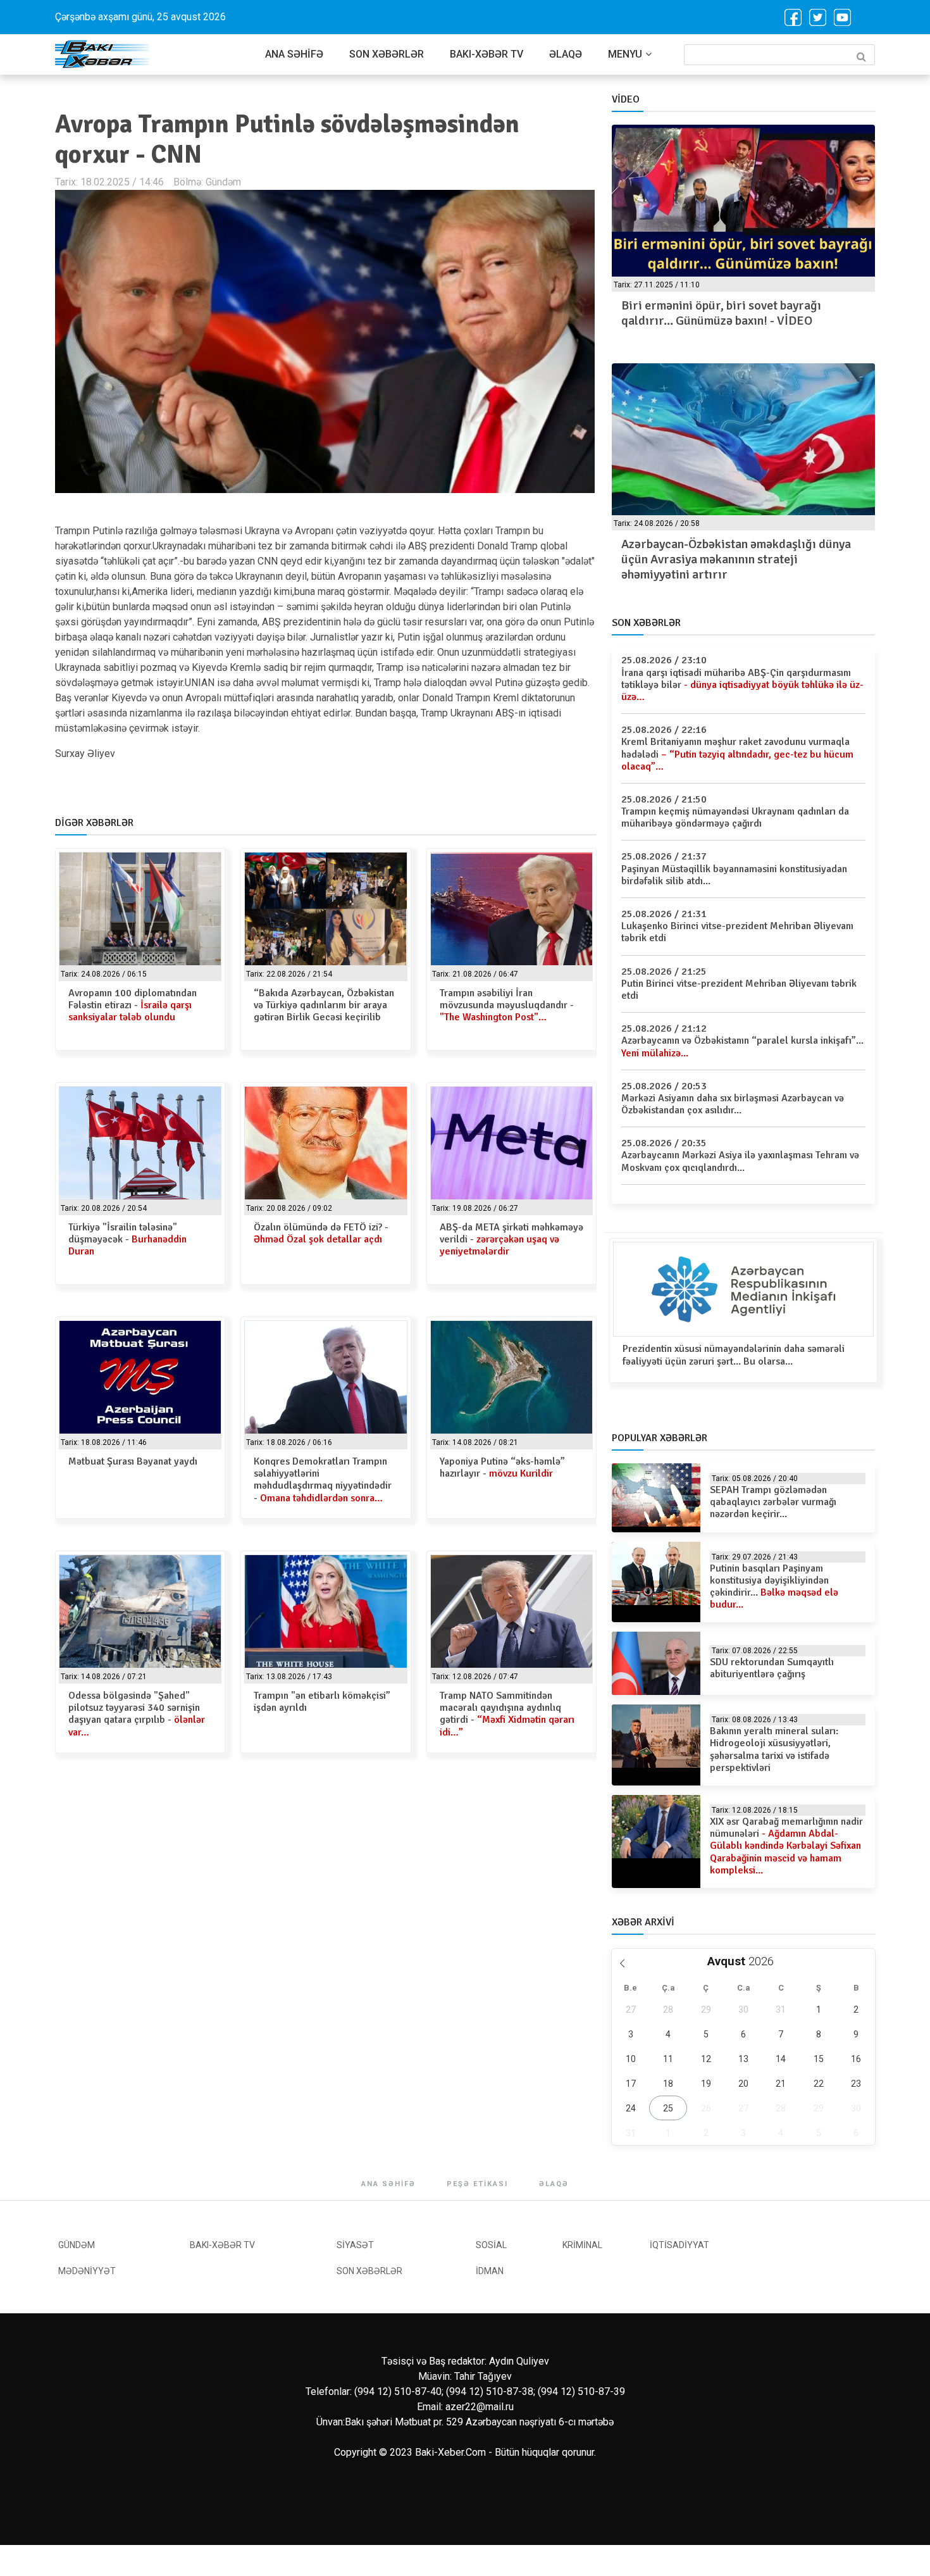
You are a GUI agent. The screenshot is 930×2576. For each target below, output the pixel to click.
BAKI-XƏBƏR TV (487, 54)
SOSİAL (491, 2245)
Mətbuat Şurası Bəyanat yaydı (133, 1461)
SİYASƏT (355, 2245)
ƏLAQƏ (566, 54)
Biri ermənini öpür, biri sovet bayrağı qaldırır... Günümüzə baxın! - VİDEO (721, 313)
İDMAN (490, 2271)
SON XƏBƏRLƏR (387, 54)
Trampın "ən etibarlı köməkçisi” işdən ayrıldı (322, 1702)
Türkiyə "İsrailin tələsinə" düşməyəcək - (127, 1239)
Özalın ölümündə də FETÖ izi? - (321, 1233)
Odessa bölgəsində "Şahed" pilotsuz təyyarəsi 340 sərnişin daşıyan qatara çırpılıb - (137, 1714)
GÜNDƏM (77, 2245)
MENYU (625, 54)
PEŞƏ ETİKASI (477, 2184)
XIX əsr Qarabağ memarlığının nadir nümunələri (786, 1846)
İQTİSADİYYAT (679, 2245)
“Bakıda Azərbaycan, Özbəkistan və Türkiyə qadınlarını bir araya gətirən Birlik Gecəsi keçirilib (324, 1005)
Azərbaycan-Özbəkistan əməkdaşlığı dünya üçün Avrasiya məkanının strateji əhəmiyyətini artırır (736, 559)
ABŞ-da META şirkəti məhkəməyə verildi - (512, 1239)
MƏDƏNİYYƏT (87, 2271)
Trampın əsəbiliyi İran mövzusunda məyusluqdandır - (507, 1005)
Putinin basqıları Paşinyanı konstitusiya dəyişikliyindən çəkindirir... (774, 1587)
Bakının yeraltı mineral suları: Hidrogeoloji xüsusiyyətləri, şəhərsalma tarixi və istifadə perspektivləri (774, 1749)
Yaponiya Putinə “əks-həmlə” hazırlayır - (502, 1467)
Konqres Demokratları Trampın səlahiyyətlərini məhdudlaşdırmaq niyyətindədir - (323, 1480)
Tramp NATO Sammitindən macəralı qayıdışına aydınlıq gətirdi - (507, 1714)
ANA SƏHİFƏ (294, 54)
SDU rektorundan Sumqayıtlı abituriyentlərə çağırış (772, 1668)
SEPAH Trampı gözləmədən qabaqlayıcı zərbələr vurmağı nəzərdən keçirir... (773, 1502)
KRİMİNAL (582, 2245)
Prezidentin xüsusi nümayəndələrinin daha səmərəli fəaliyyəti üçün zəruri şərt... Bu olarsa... (734, 1355)
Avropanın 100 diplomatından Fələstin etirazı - (133, 1005)
